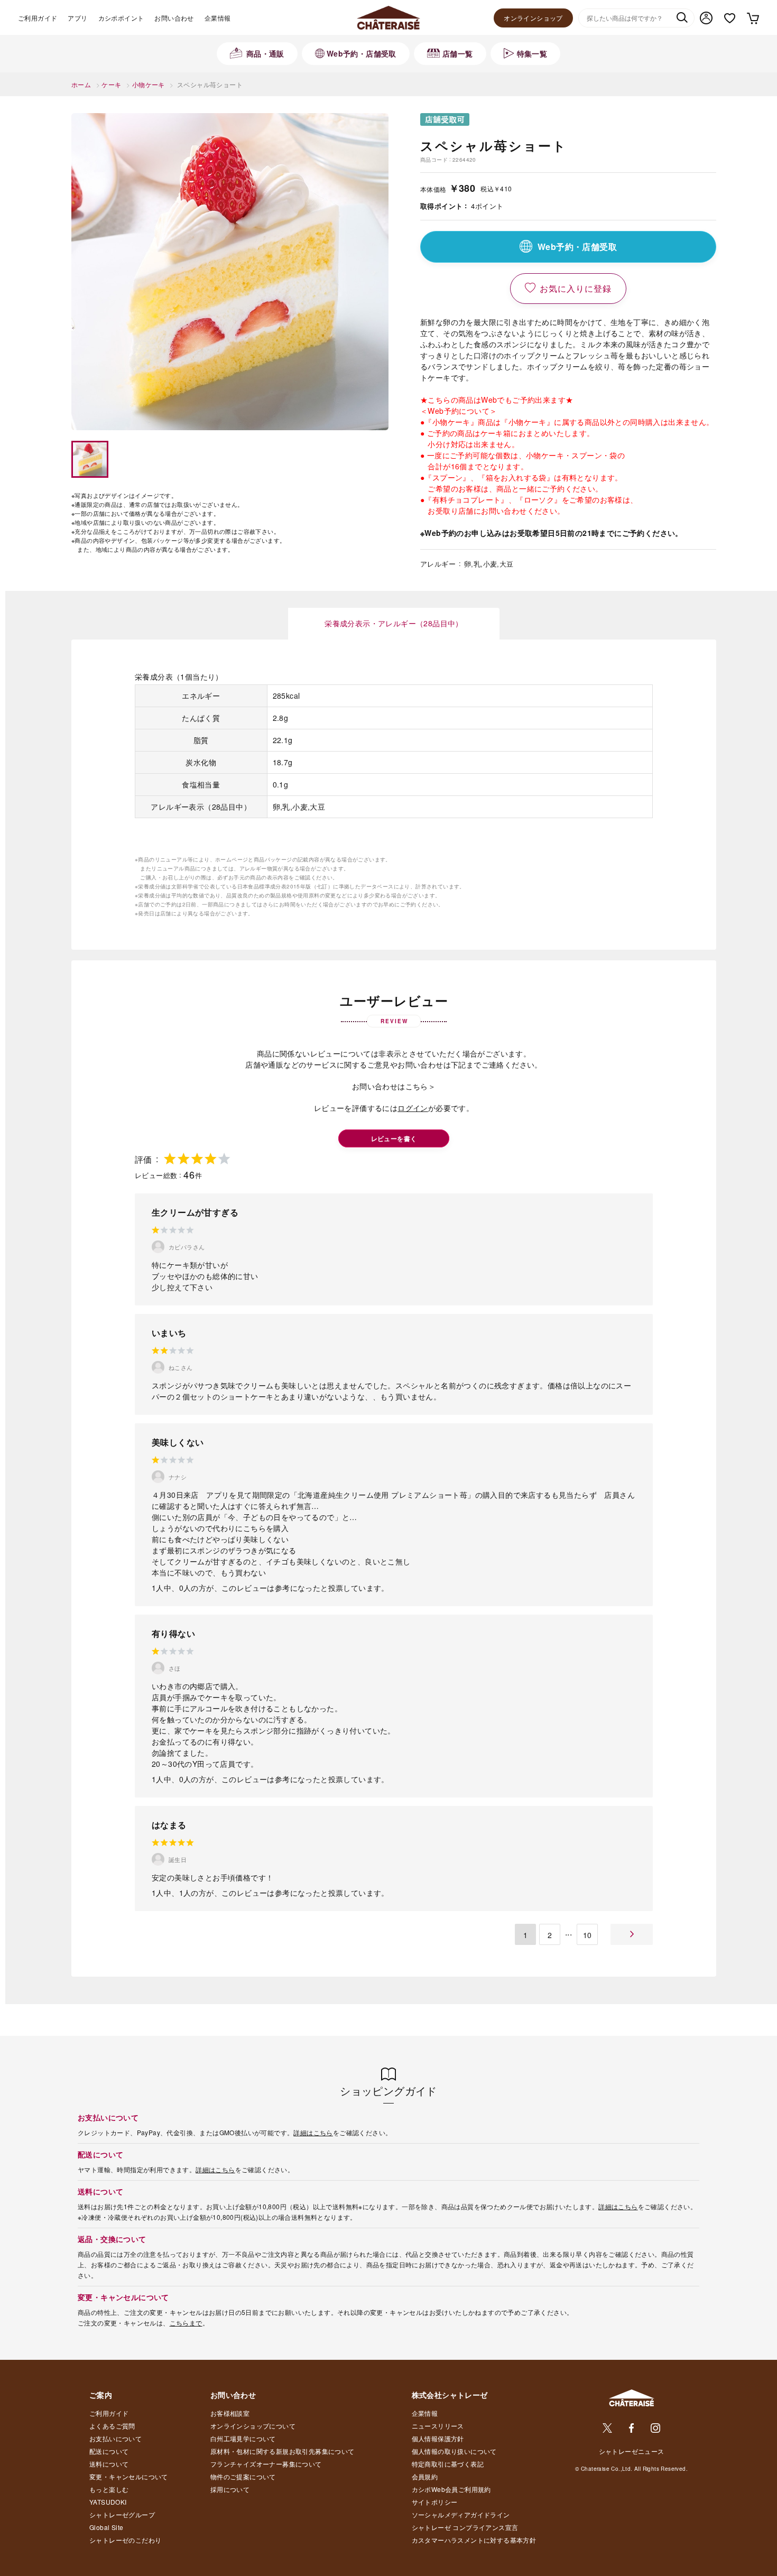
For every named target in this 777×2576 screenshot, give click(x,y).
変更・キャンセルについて (129, 2476)
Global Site (106, 2527)
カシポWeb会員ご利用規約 (451, 2489)
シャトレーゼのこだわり (125, 2540)
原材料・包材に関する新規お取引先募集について (283, 2451)
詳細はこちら (313, 2132)
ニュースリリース (438, 2426)
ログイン (413, 1108)
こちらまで (186, 2323)
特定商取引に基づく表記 (448, 2464)
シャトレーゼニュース (632, 2451)
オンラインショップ (533, 18)
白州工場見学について (243, 2438)
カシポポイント (121, 18)
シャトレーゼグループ (122, 2514)
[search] (682, 18)
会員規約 (425, 2476)
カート (752, 18)
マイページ (706, 18)
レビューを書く (394, 1138)
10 (588, 1935)
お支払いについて (115, 2438)
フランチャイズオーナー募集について (266, 2464)
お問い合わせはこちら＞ (394, 1086)
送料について (109, 2464)
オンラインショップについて (253, 2426)
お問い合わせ (174, 18)
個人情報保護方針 (438, 2438)
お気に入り (730, 18)
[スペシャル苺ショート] (230, 272)
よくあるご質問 (112, 2426)
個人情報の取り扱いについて (454, 2451)
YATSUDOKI (108, 2502)
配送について (109, 2451)
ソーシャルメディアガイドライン (461, 2514)
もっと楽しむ (109, 2489)
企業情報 (218, 18)
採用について (230, 2489)
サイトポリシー (435, 2502)
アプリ (77, 18)
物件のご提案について (243, 2476)
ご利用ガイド (38, 18)
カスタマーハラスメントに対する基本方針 (474, 2540)
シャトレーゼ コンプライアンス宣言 (465, 2527)
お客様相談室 (230, 2413)
